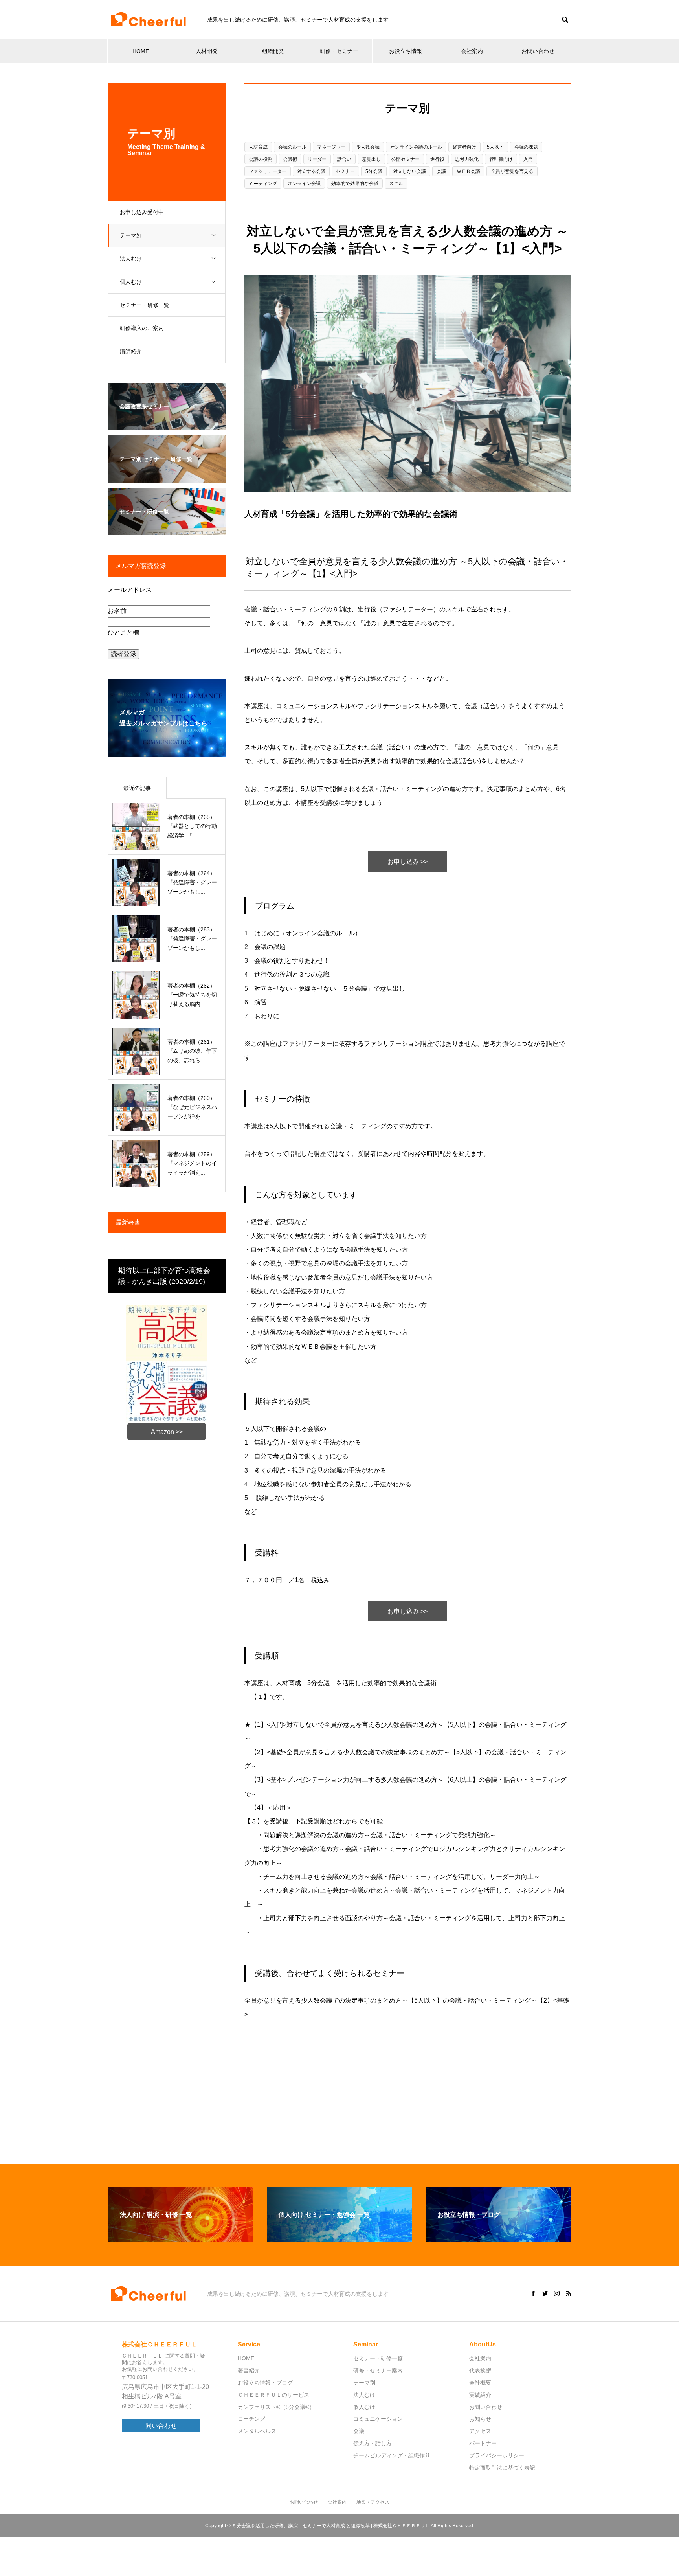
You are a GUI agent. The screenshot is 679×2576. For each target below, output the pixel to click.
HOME (141, 51)
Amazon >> (167, 1432)
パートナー (483, 2443)
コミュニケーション (378, 2419)
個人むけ (131, 282)
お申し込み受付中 (142, 212)
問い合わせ (161, 2426)
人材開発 (207, 51)
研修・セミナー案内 (378, 2370)
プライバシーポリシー (497, 2455)
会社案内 (472, 51)
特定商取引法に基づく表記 (502, 2468)
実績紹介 (480, 2395)
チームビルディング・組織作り (392, 2455)
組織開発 (273, 51)
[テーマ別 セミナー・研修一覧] (167, 477)
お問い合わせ (538, 51)
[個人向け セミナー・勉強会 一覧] (339, 2239)
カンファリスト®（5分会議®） (276, 2407)
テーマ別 (131, 235)
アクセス (480, 2431)
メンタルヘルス (257, 2431)
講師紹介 (131, 351)
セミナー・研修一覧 (145, 305)
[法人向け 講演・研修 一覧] (181, 2239)
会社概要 (480, 2383)
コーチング (251, 2419)
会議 (359, 2431)
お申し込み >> (407, 862)
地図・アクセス (373, 2502)
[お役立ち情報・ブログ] (498, 2239)
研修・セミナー (339, 51)
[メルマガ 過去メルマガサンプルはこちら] (167, 752)
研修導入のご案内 (142, 328)
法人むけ (131, 259)
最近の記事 (137, 788)
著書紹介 (249, 2370)
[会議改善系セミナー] (167, 425)
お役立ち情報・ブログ (265, 2383)
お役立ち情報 (406, 51)
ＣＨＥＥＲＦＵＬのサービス (273, 2395)
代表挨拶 (480, 2370)
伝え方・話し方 (373, 2443)
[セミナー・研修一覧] (167, 530)
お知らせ (480, 2419)
